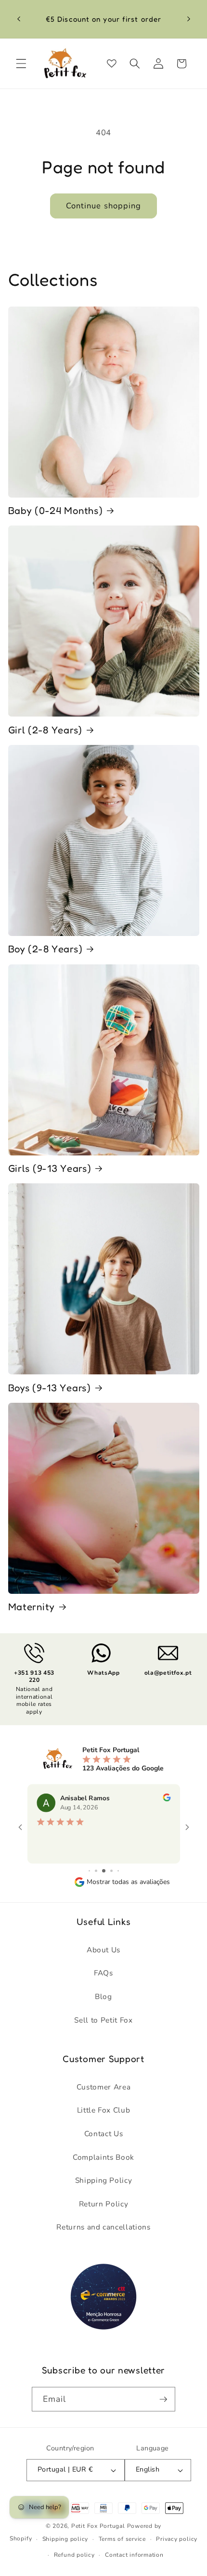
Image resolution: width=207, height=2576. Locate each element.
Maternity (32, 1607)
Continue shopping (104, 206)
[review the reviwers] (167, 1799)
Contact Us (104, 2134)
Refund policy (74, 2555)
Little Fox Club (104, 2110)
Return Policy (104, 2204)
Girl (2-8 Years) (45, 730)
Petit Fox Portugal (98, 2526)
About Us (103, 1950)
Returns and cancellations (103, 2227)
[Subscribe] (163, 2399)
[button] (21, 64)
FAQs (103, 1973)
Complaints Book (103, 2157)
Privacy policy (177, 2539)
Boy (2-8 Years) (45, 949)
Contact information (134, 2555)
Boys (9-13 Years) (50, 1388)
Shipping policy (65, 2539)
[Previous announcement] (19, 19)
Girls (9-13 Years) (50, 1168)
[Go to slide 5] (111, 1871)
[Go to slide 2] (89, 1871)
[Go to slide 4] (104, 1871)
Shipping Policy (104, 2180)
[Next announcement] (189, 19)
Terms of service (122, 2539)
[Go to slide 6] (118, 1871)
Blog (103, 1996)
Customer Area (104, 2087)
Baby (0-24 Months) (56, 510)
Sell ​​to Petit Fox (103, 2020)
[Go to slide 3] (96, 1871)
